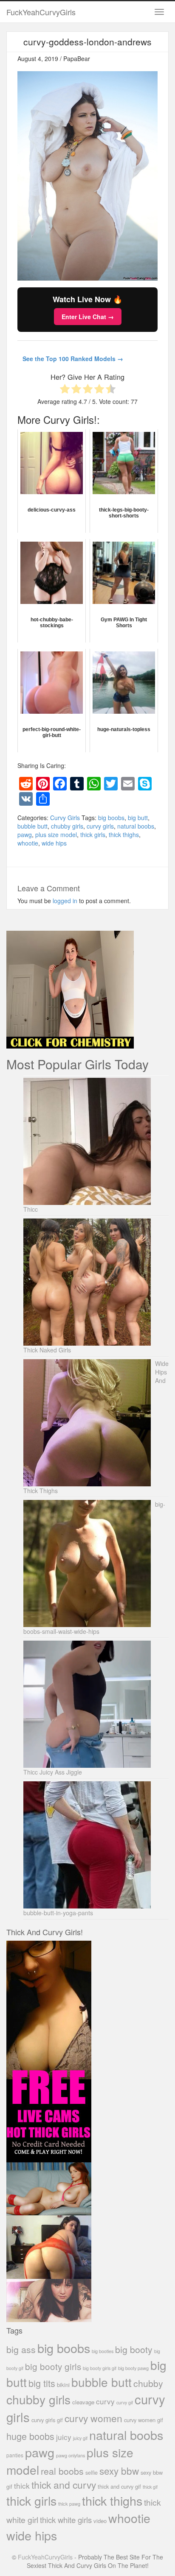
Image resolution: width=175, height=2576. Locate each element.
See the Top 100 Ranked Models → (73, 359)
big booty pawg (133, 2368)
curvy (105, 2401)
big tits (42, 2383)
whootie (28, 843)
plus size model (56, 835)
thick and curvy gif (119, 2486)
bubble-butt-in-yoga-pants (58, 1913)
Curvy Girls (65, 818)
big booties (103, 2351)
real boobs (62, 2471)
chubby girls (67, 826)
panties (15, 2455)
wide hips (54, 843)
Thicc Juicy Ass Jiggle (53, 1772)
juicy (64, 2437)
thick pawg (69, 2504)
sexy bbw (119, 2470)
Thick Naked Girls (47, 1350)
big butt (138, 818)
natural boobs (136, 826)
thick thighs (124, 835)
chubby (148, 2383)
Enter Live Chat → (88, 317)
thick (22, 2486)
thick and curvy (64, 2485)
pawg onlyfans (71, 2455)
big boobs (111, 818)
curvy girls (100, 826)
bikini (63, 2385)
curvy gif (125, 2402)
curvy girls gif (47, 2420)
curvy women (93, 2418)
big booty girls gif (100, 2368)
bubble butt (32, 826)
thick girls (93, 835)
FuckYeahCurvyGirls (41, 12)
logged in (65, 901)
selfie (92, 2473)
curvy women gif (144, 2420)
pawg (25, 835)
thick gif (150, 2487)
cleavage (83, 2402)
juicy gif (80, 2438)
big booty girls (53, 2366)
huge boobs (30, 2436)
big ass (21, 2349)
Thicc (31, 1209)
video (100, 2521)
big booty (134, 2349)
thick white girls (66, 2520)
